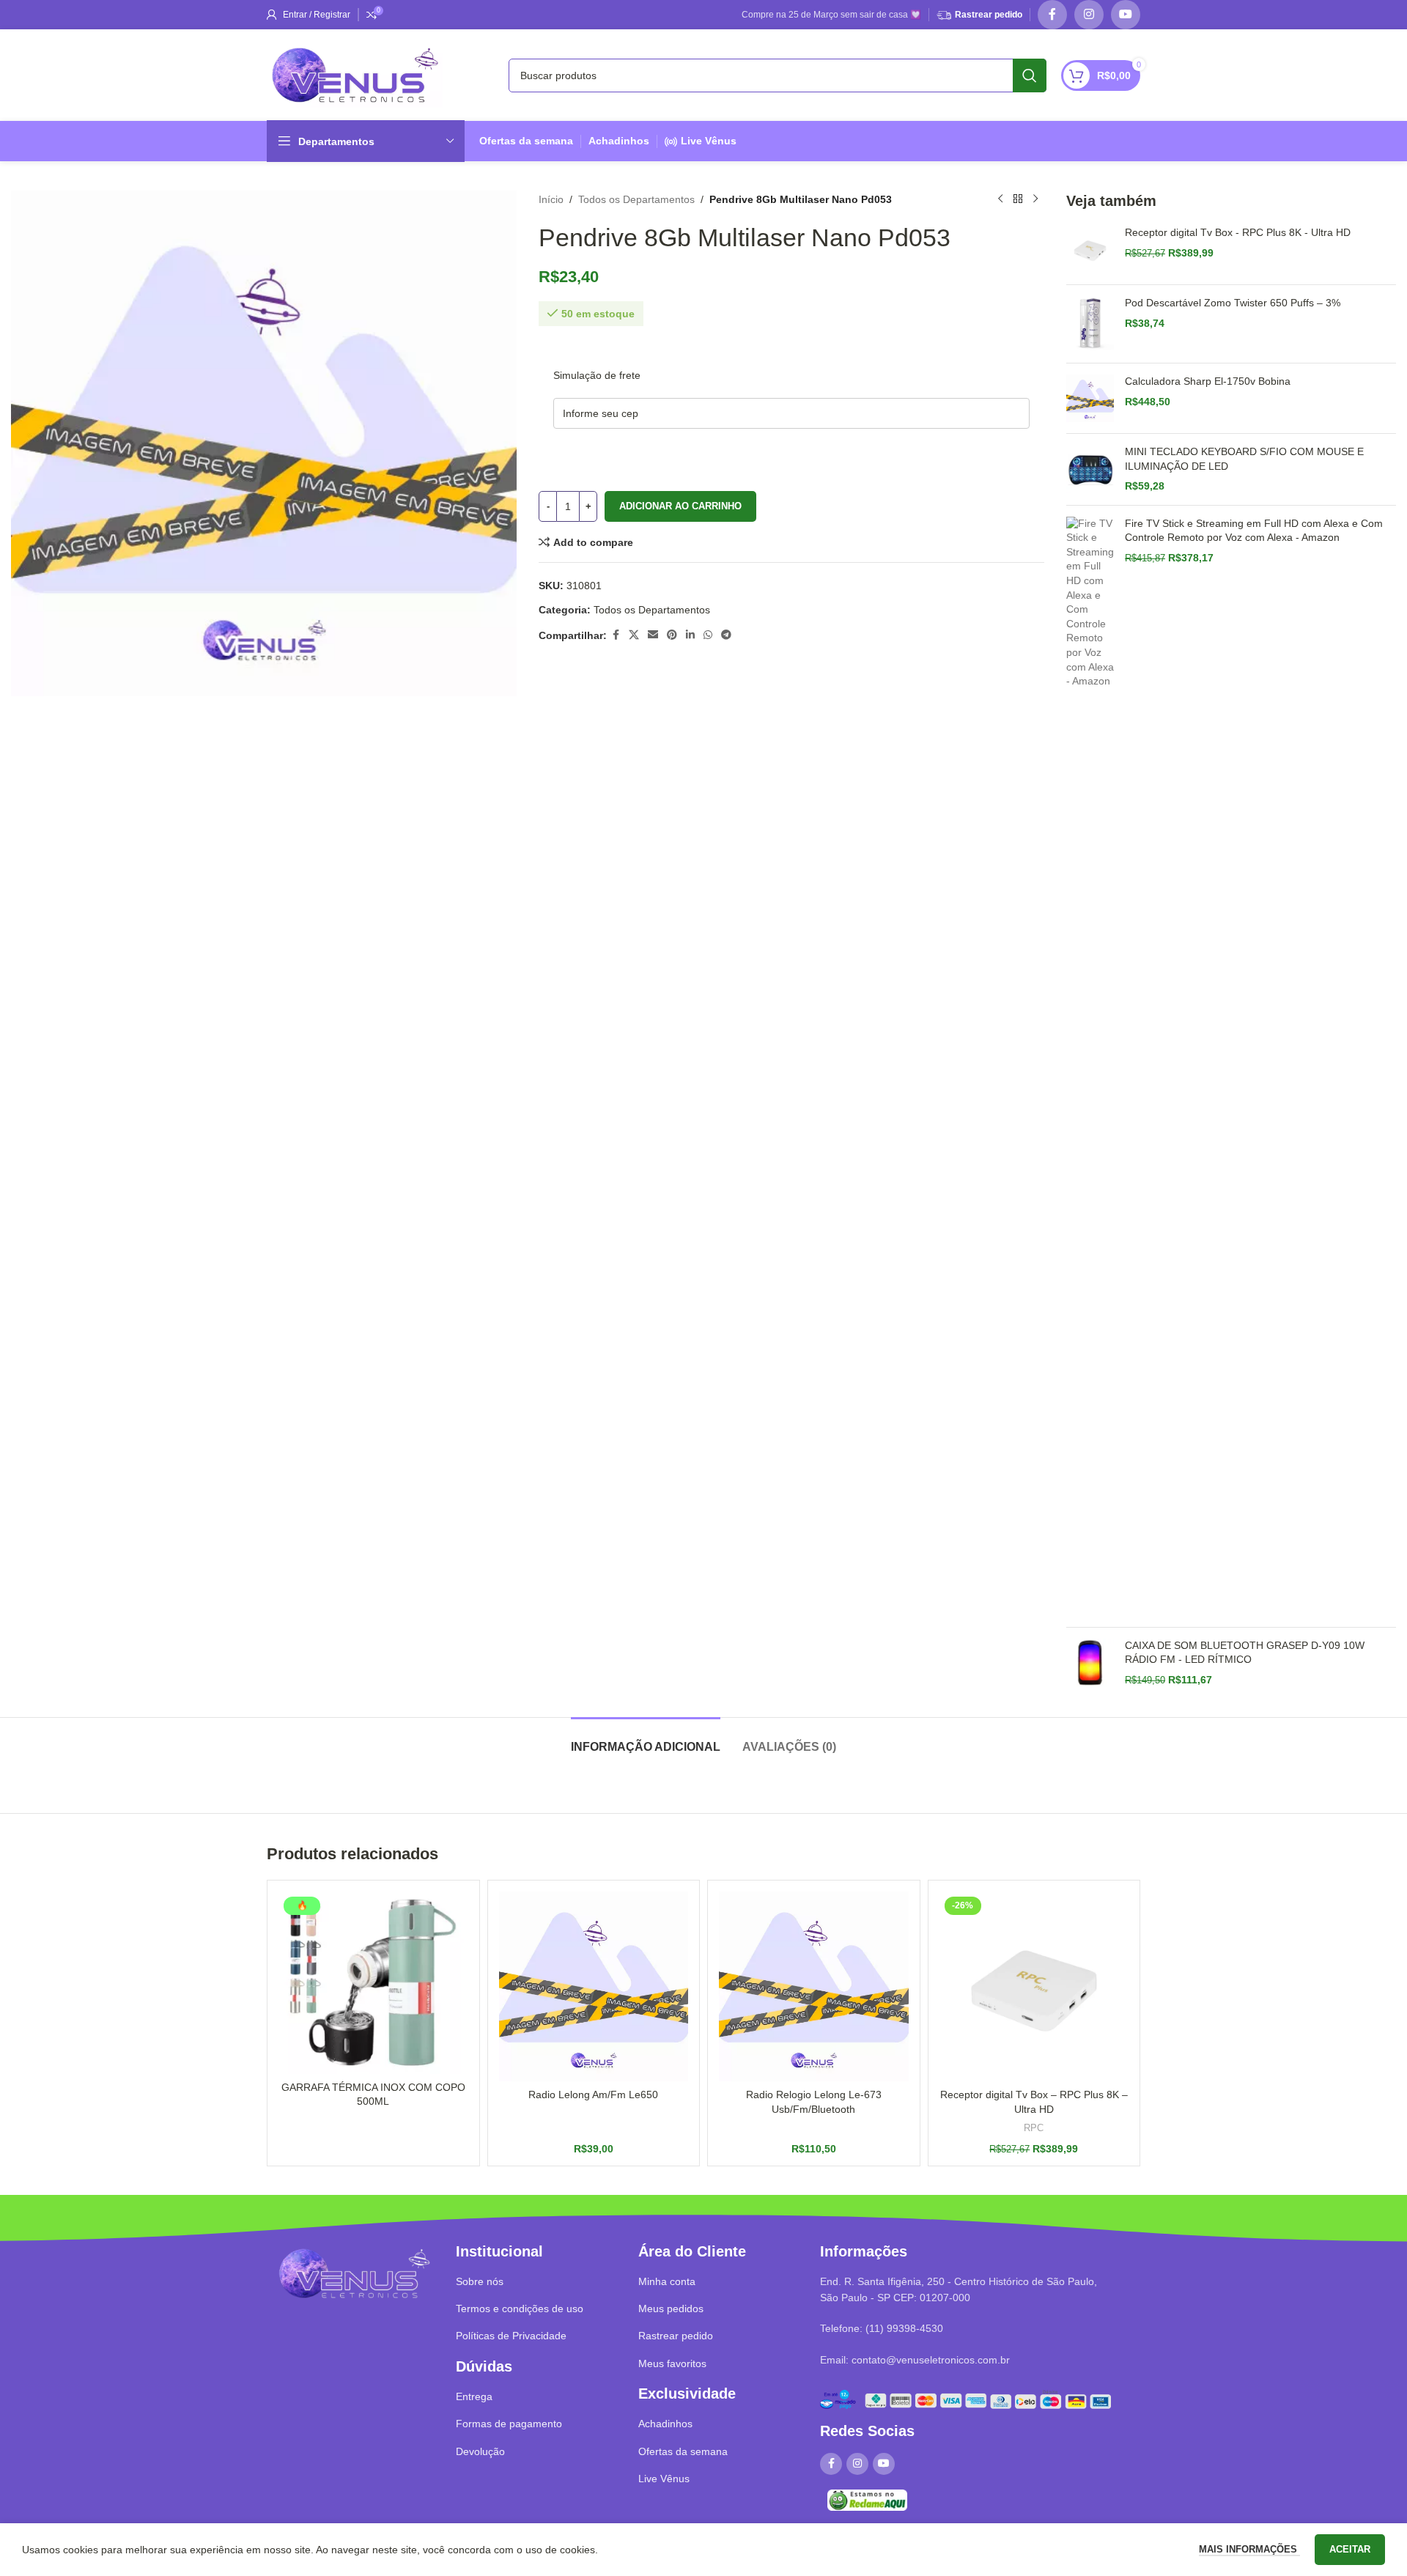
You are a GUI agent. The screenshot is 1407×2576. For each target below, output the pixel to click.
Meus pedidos (671, 2309)
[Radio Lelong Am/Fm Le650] (594, 1986)
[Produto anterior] (1000, 199)
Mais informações (1249, 2549)
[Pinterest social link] (672, 635)
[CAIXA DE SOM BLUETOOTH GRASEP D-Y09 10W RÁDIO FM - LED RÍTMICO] (1090, 1663)
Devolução (480, 2451)
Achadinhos (619, 141)
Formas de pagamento (509, 2424)
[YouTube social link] (1126, 15)
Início (551, 199)
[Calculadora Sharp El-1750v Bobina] (1090, 398)
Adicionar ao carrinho (680, 506)
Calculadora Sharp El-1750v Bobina (1208, 381)
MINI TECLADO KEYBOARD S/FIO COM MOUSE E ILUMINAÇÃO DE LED (1244, 459)
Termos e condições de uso (520, 2309)
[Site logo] (355, 74)
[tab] (646, 1739)
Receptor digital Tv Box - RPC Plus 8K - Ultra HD (1238, 232)
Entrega (474, 2396)
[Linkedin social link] (690, 635)
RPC (1034, 2128)
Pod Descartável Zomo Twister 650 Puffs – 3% (1233, 303)
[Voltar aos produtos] (1018, 199)
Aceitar (1350, 2549)
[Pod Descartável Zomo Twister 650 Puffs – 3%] (1090, 324)
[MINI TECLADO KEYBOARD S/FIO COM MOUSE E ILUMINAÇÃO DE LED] (1090, 469)
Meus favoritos (672, 2363)
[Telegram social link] (726, 635)
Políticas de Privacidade (511, 2336)
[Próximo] (1035, 199)
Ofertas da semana (526, 141)
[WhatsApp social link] (708, 635)
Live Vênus (709, 141)
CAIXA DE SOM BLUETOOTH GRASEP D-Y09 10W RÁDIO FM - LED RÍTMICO (1245, 1653)
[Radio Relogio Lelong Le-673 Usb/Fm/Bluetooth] (814, 1986)
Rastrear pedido (989, 15)
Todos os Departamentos (636, 199)
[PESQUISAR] (1030, 75)
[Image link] (354, 2273)
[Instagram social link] (1089, 15)
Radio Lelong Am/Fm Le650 (593, 2095)
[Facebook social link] (1052, 15)
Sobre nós (480, 2281)
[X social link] (634, 635)
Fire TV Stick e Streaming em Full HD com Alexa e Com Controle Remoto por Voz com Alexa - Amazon (1254, 531)
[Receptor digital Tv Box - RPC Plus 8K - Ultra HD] (1090, 250)
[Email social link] (653, 635)
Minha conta (667, 2281)
